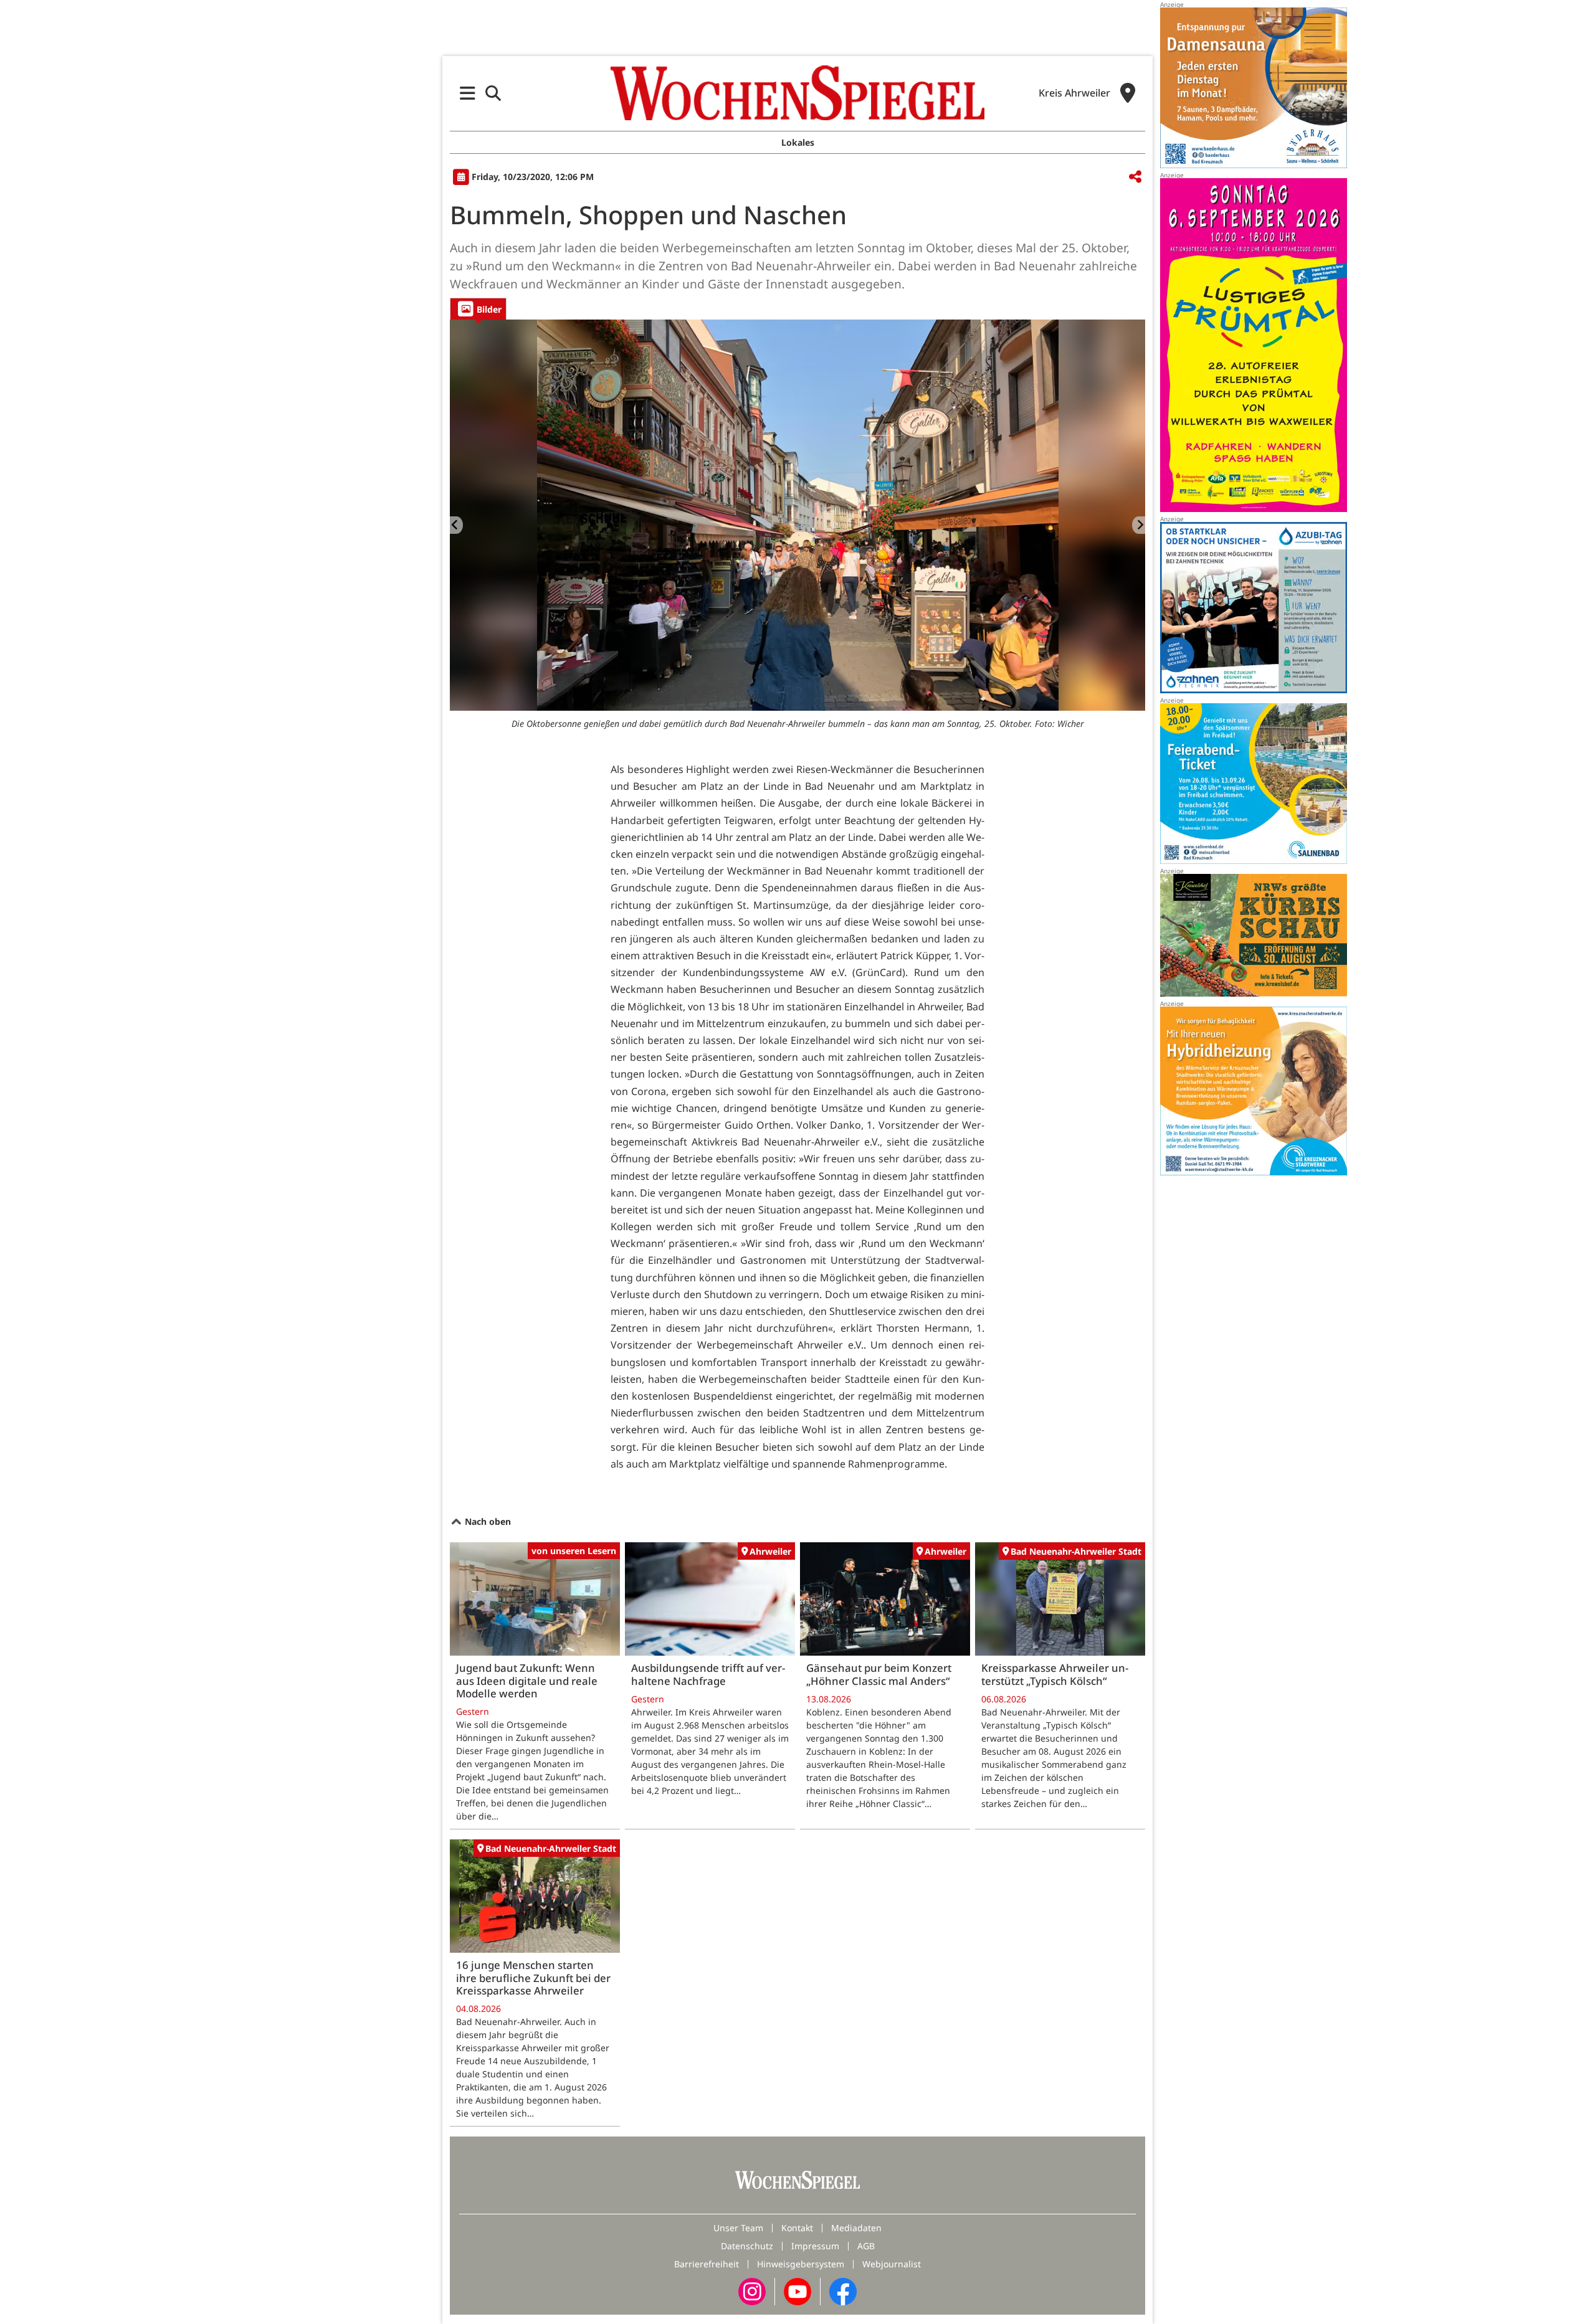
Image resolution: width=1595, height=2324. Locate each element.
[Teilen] (1135, 177)
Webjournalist (892, 2264)
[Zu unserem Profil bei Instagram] (752, 2291)
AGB (866, 2246)
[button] (468, 93)
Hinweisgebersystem (801, 2264)
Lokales (798, 142)
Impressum (815, 2246)
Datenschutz (747, 2246)
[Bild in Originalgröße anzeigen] (797, 515)
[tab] (478, 309)
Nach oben (487, 1521)
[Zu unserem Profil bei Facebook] (843, 2291)
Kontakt (797, 2228)
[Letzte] (456, 525)
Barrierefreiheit (707, 2264)
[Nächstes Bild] (1139, 525)
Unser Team (738, 2228)
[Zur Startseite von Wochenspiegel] (797, 93)
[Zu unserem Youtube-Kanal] (797, 2291)
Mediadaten (856, 2228)
